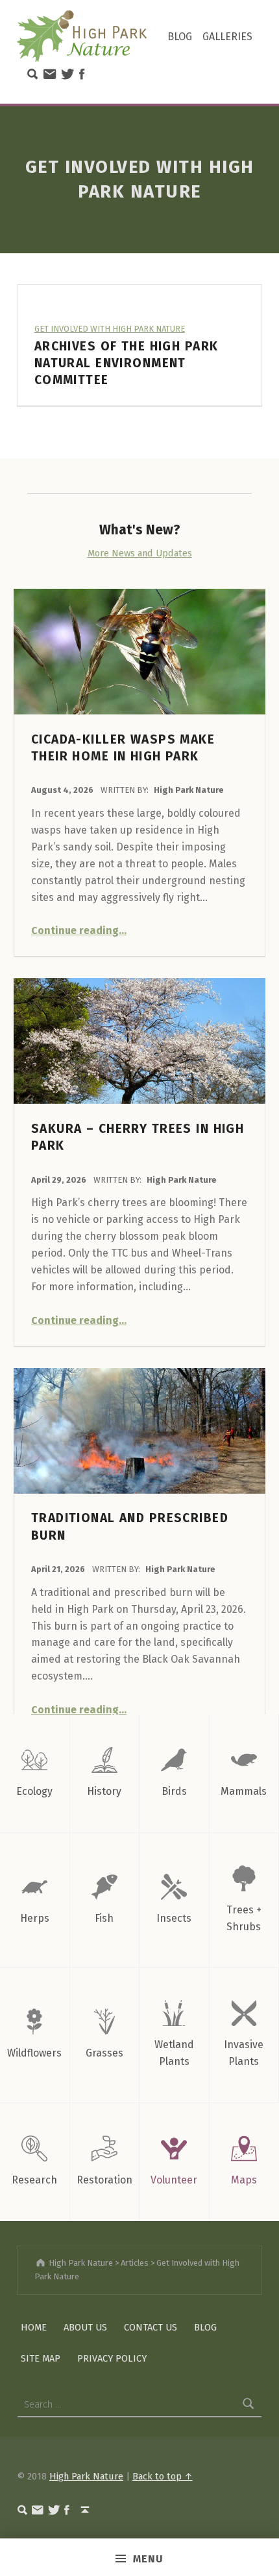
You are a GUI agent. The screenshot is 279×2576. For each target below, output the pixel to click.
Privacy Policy (112, 2358)
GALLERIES (227, 37)
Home (34, 2327)
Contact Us (151, 2327)
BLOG (180, 37)
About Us (85, 2327)
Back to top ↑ (163, 2476)
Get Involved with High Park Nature (110, 329)
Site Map (41, 2358)
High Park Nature (189, 790)
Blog (205, 2327)
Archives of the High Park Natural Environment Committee (127, 363)
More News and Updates (140, 553)
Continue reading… (79, 930)
